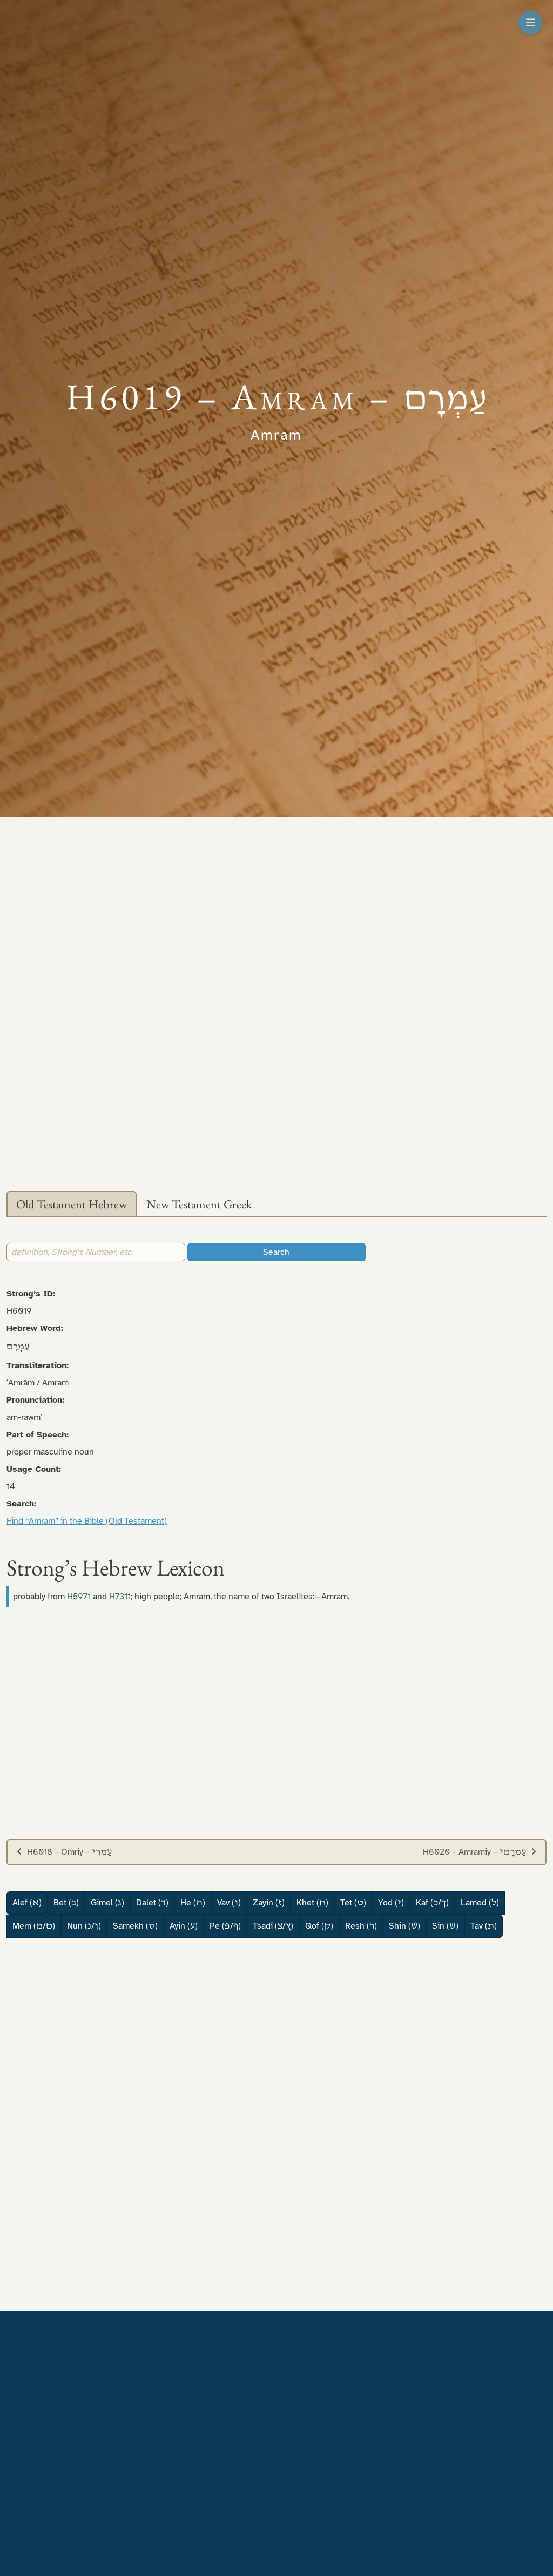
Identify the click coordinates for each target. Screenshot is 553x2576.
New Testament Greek (199, 1204)
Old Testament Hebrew (72, 1204)
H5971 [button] (79, 1597)
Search (276, 1252)
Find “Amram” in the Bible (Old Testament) (87, 1521)
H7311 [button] (120, 1597)
